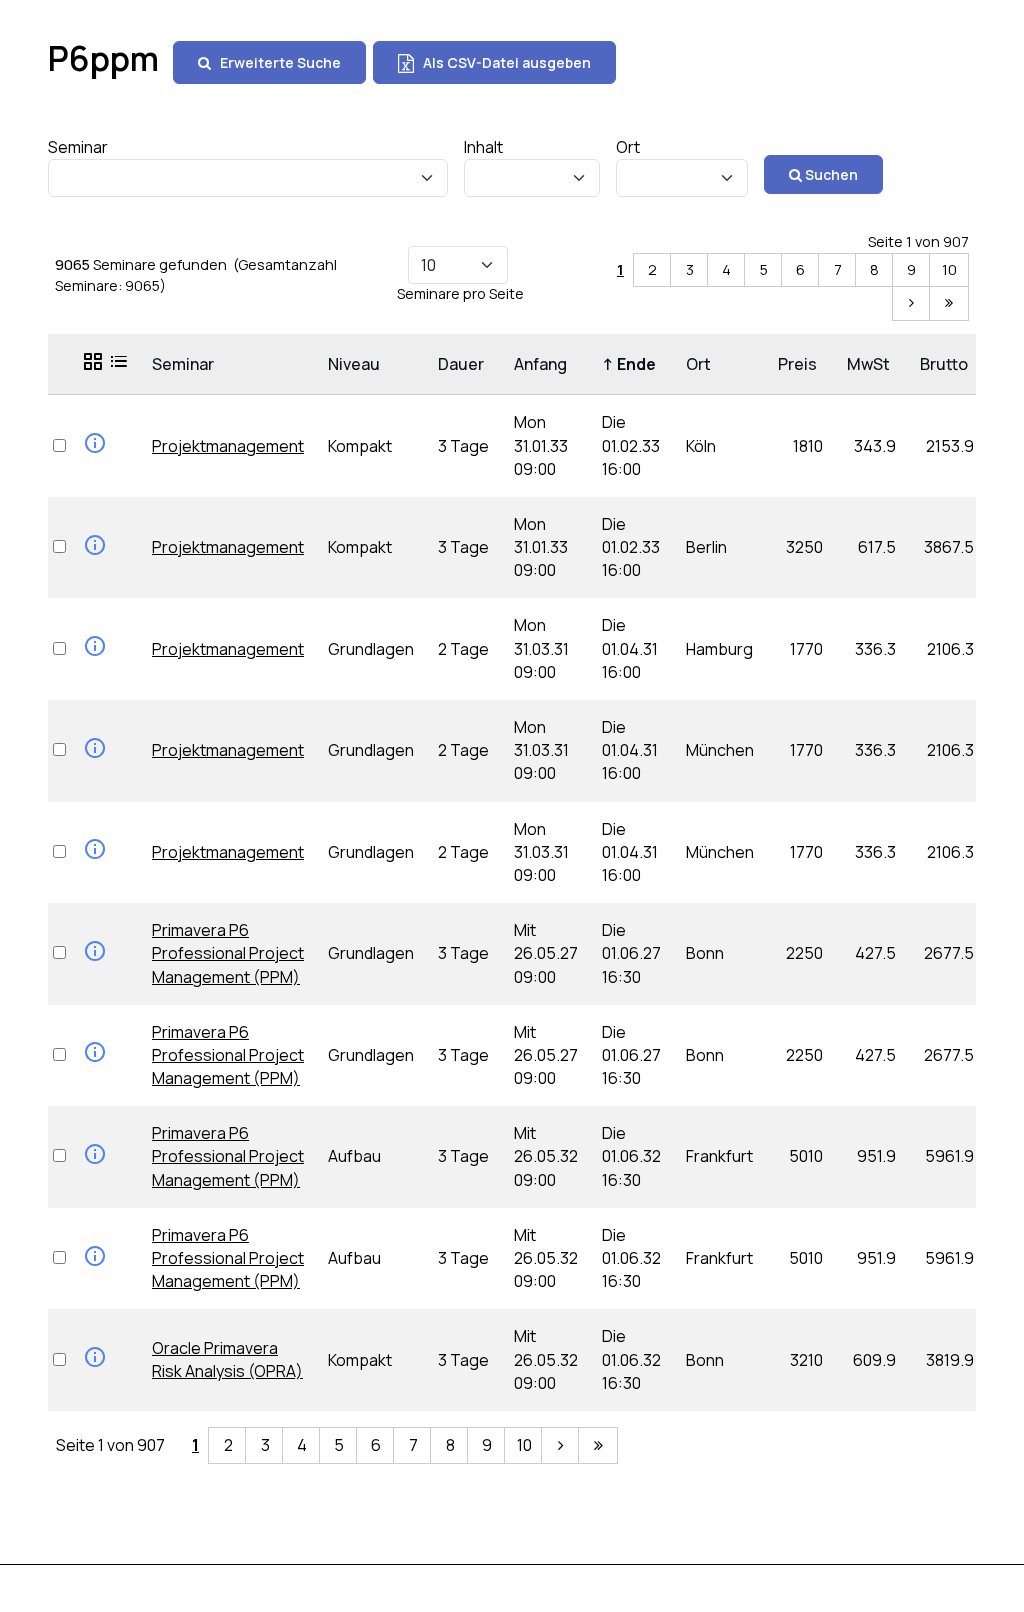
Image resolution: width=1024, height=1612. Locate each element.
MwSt (871, 364)
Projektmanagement (228, 446)
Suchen (830, 174)
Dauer (464, 364)
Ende (632, 364)
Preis (800, 364)
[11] (912, 303)
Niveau (357, 364)
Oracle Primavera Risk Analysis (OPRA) (227, 1359)
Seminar (186, 364)
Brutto (947, 364)
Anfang (543, 364)
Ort (701, 364)
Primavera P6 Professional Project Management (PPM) (228, 953)
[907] (949, 303)
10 (949, 269)
